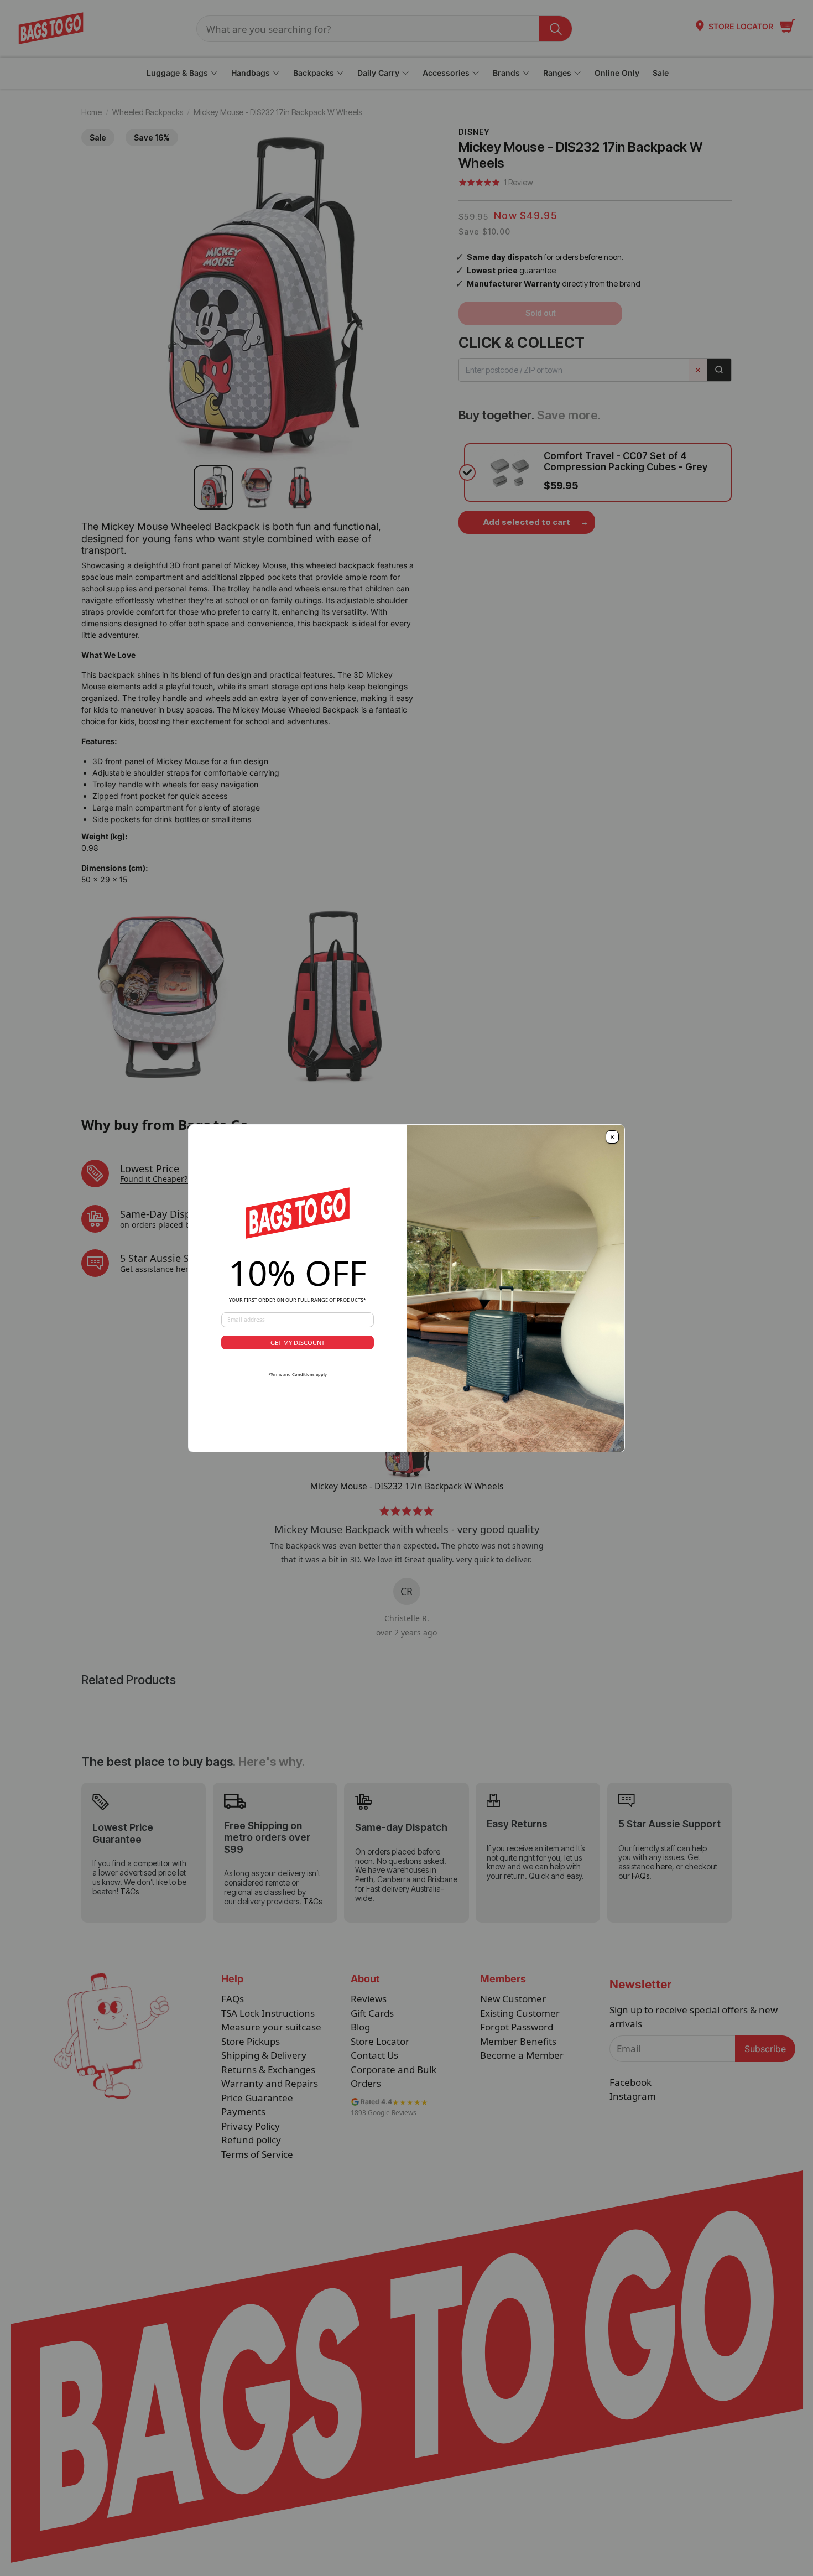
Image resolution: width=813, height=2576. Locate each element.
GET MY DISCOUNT (298, 1342)
